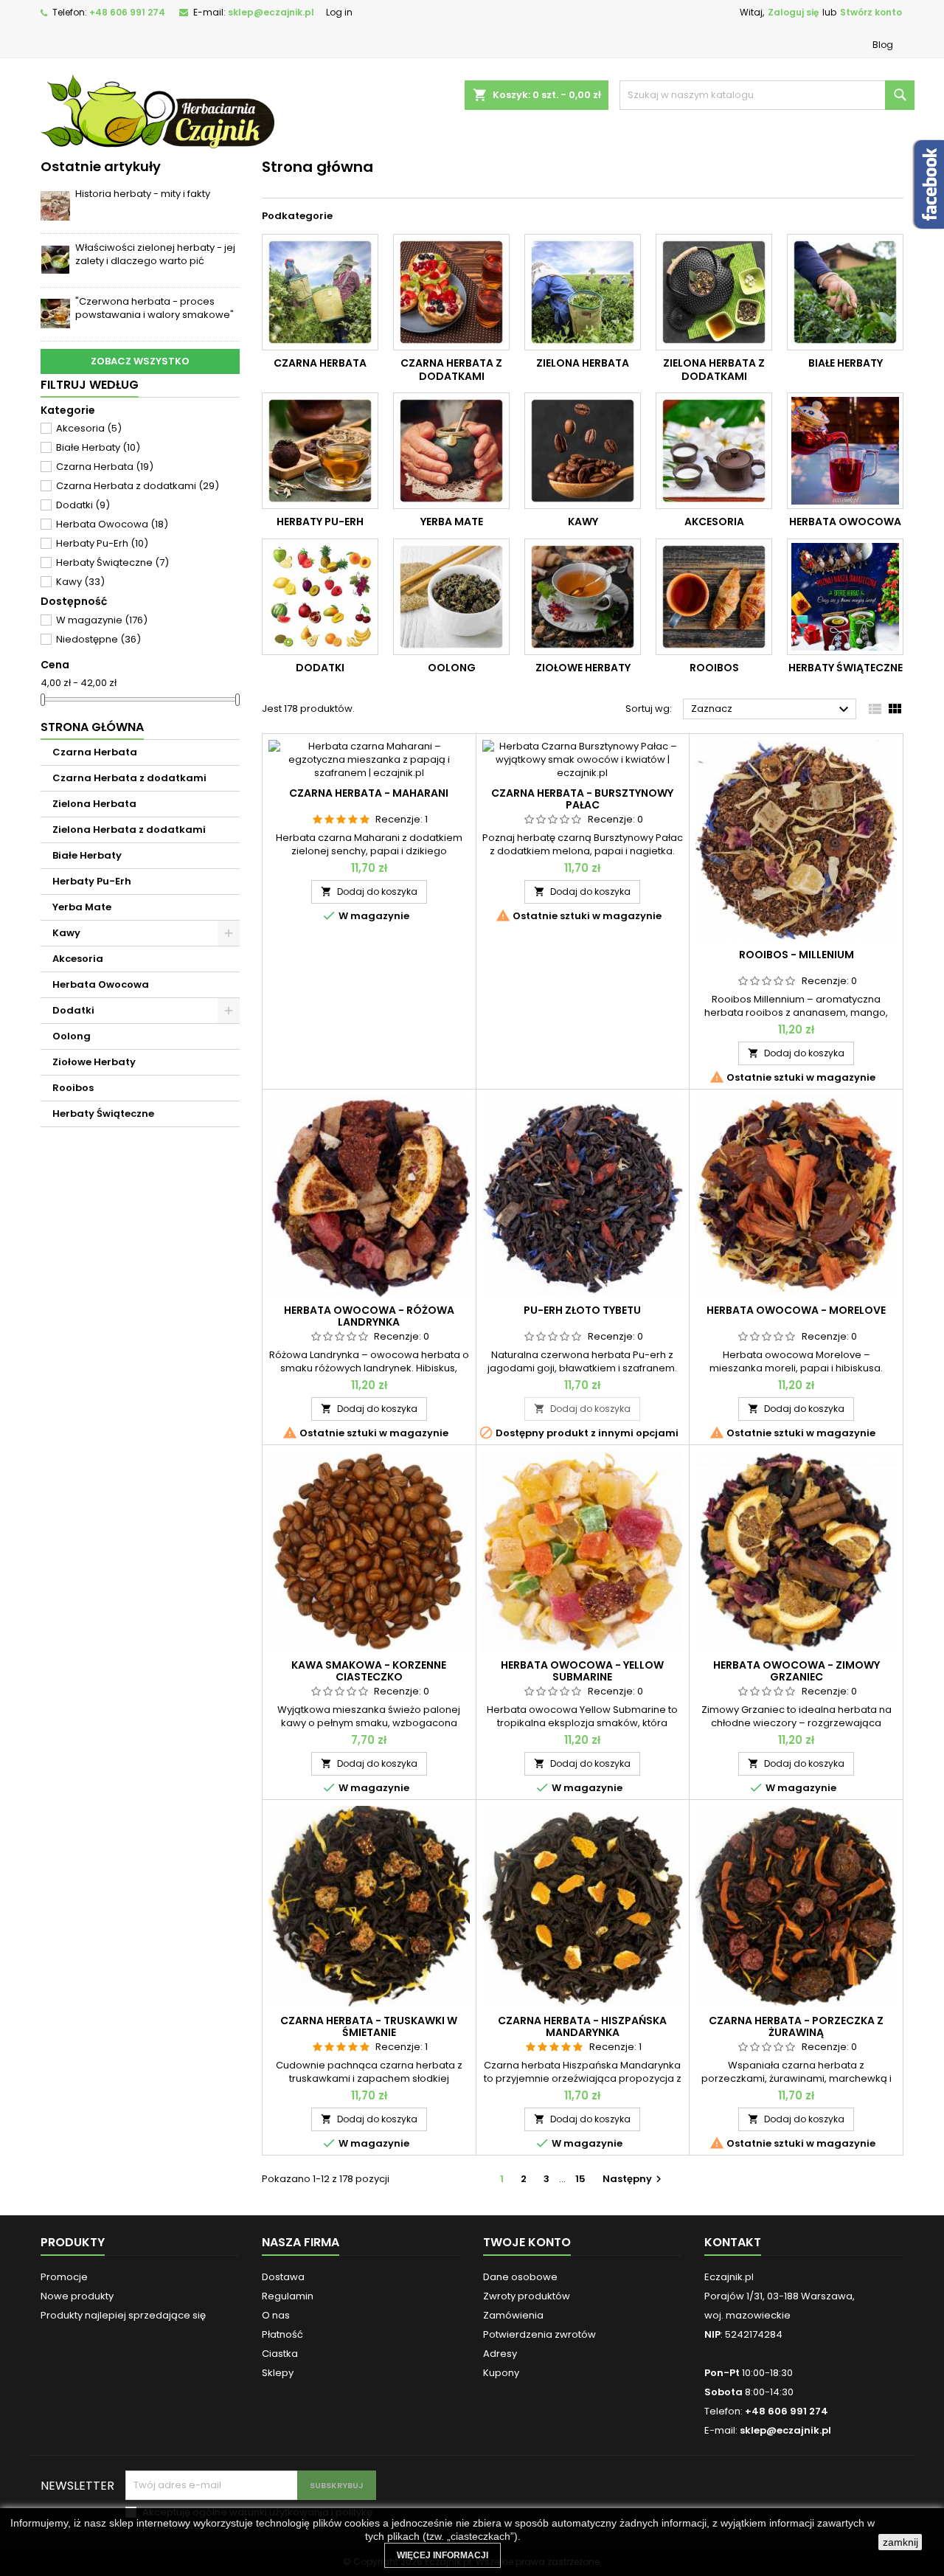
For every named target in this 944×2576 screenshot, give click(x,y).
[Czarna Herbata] (320, 292)
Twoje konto (527, 2242)
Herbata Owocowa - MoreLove (796, 1310)
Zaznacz (772, 710)
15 (580, 2179)
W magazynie (102, 620)
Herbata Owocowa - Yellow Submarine (582, 1671)
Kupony (501, 2373)
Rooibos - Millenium (796, 955)
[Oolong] (451, 597)
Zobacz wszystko (140, 361)
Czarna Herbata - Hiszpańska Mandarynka (582, 2026)
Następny (634, 2179)
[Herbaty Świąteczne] (845, 597)
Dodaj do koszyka (369, 891)
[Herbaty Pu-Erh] (320, 451)
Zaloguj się (793, 12)
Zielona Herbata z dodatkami (129, 830)
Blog (883, 45)
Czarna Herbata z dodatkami (138, 486)
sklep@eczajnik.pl (271, 12)
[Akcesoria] (714, 451)
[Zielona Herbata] (583, 292)
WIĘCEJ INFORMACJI (442, 2555)
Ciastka (280, 2354)
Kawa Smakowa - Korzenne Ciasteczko (369, 1671)
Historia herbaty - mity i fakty (143, 194)
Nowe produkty (77, 2296)
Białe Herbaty (98, 447)
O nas (276, 2315)
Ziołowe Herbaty (94, 1062)
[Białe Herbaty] (845, 292)
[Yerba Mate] (451, 451)
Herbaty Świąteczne (112, 562)
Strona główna (92, 727)
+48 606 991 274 (127, 12)
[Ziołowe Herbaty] (583, 597)
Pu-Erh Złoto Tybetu (582, 1310)
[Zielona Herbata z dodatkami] (714, 292)
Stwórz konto (871, 12)
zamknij (900, 2542)
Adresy (500, 2354)
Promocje (64, 2277)
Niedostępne (98, 639)
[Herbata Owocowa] (845, 451)
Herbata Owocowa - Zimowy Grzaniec (796, 1671)
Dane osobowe (520, 2277)
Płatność (282, 2334)
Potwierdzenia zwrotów (539, 2334)
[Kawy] (583, 451)
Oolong (72, 1036)
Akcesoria (89, 428)
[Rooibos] (714, 597)
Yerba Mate (82, 907)
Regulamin (288, 2296)
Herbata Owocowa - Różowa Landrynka (369, 1316)
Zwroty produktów (527, 2296)
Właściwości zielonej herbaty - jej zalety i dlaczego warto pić (155, 254)
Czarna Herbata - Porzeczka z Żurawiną (796, 2026)
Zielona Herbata (94, 804)
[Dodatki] (320, 597)
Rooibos (73, 1088)
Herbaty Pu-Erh (102, 543)
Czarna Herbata (105, 467)
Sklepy (278, 2373)
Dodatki (83, 505)
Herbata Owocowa (112, 524)
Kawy (80, 582)
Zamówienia (513, 2315)
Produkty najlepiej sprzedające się (123, 2315)
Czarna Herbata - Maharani (369, 793)
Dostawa (283, 2277)
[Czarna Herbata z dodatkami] (451, 292)
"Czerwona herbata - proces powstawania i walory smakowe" (155, 308)
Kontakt (733, 2242)
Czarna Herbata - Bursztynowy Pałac (582, 799)
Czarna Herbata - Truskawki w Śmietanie (369, 2026)
